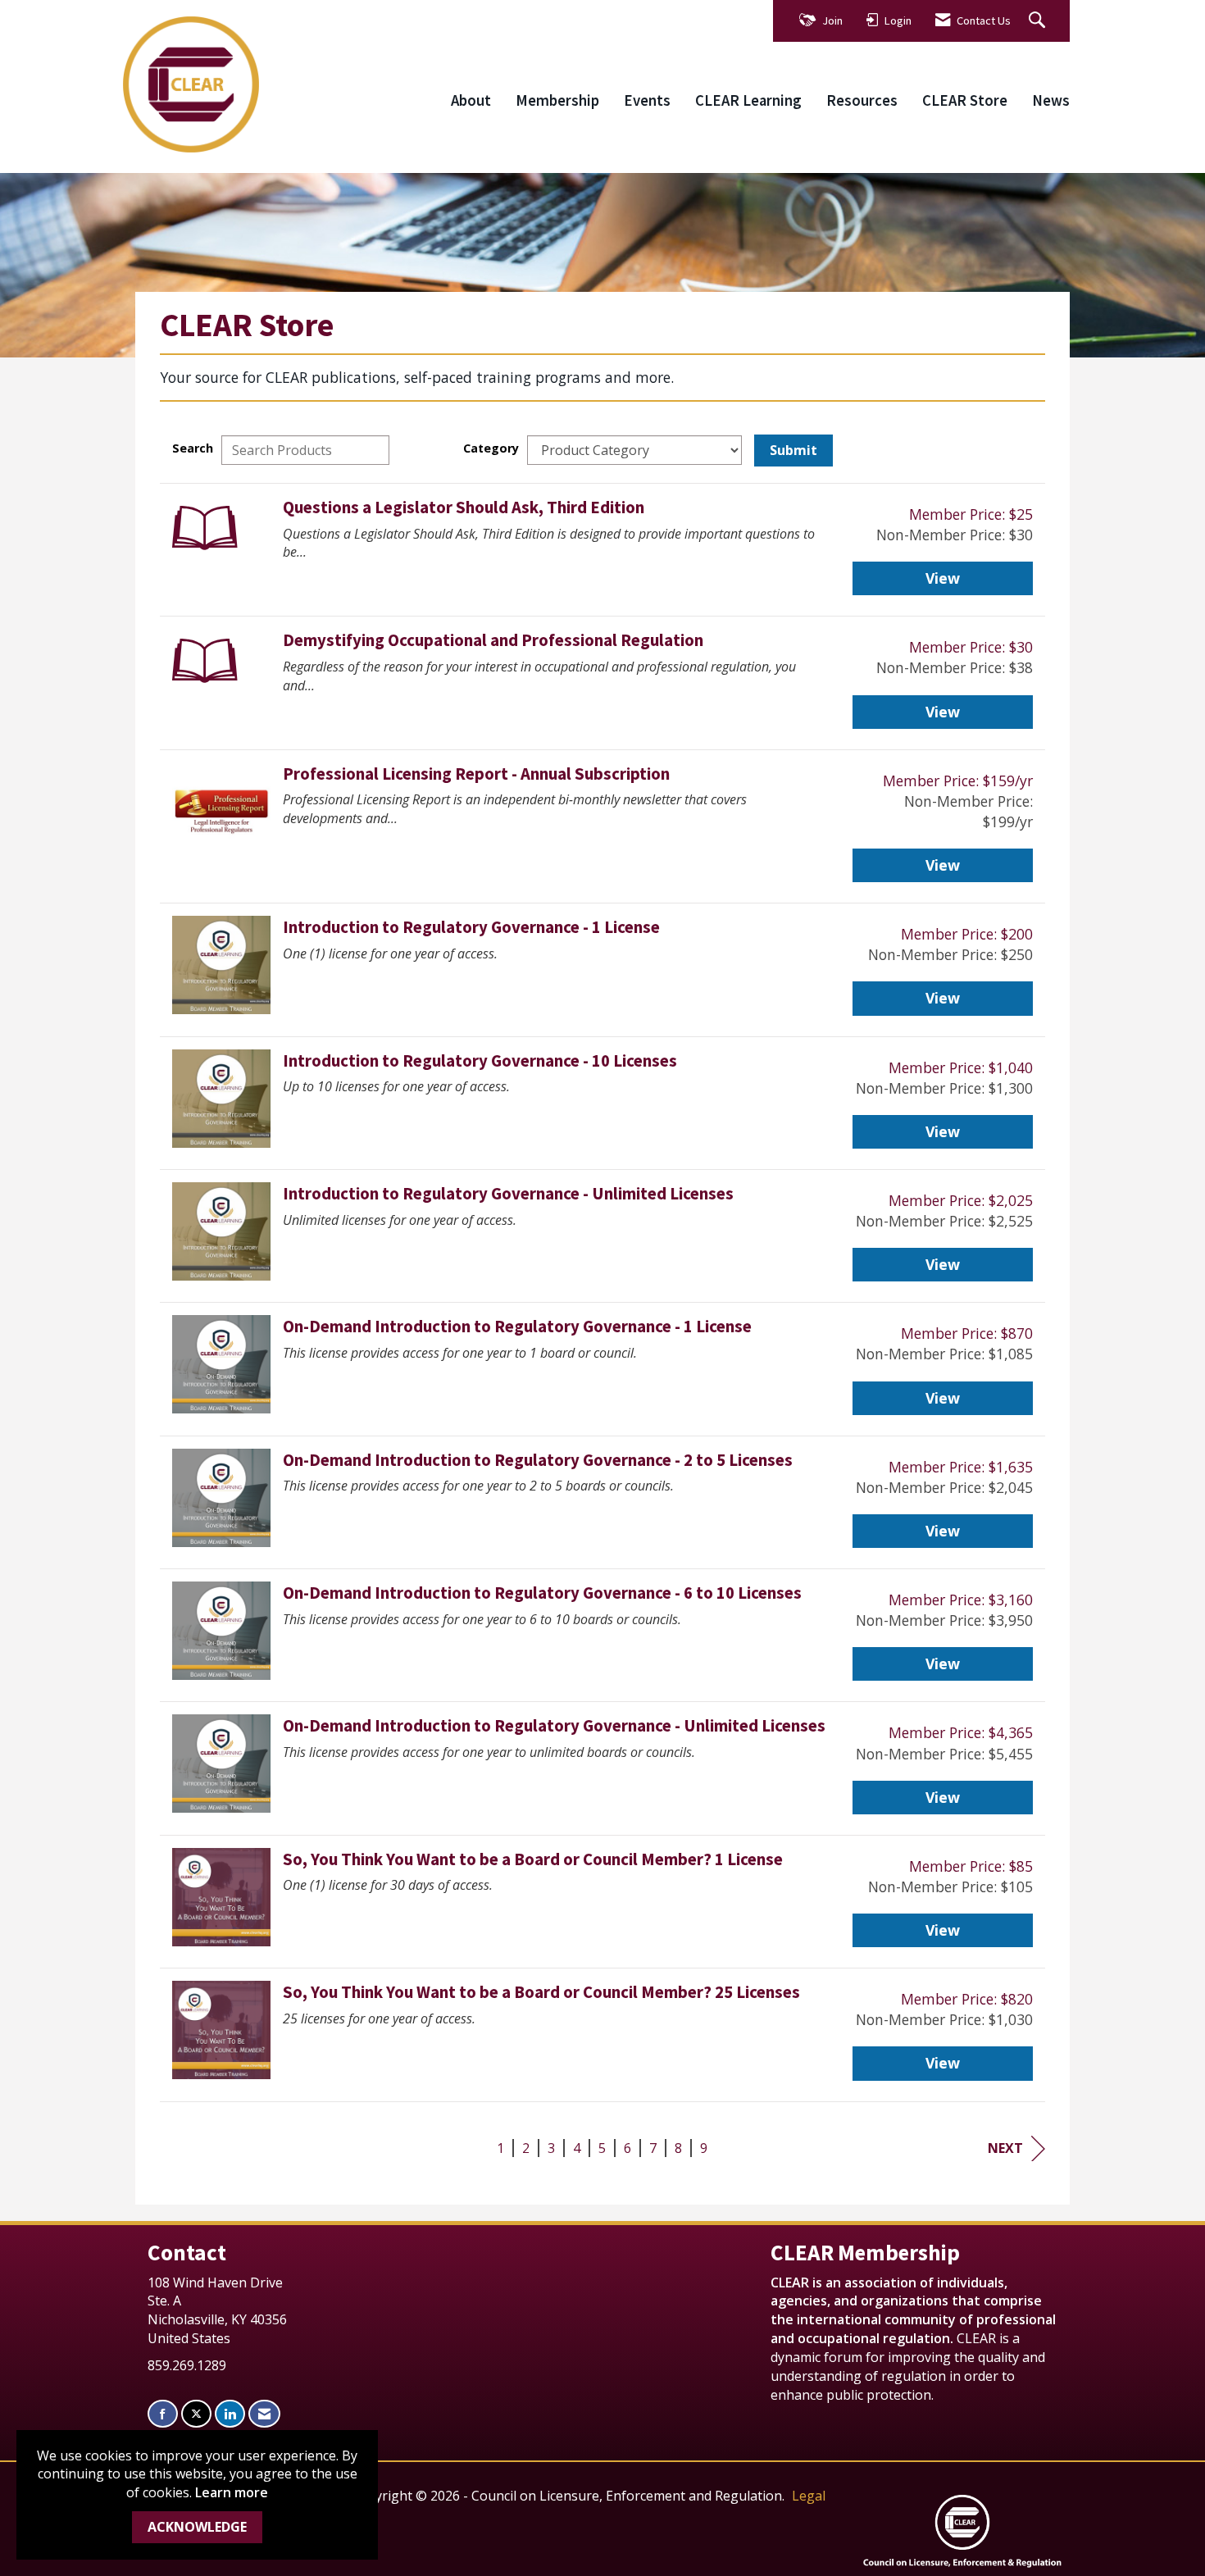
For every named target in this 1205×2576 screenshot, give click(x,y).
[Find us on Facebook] (163, 2414)
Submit (793, 450)
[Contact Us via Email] (264, 2414)
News (1051, 100)
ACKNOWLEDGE (197, 2527)
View (943, 578)
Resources (862, 100)
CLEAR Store (965, 100)
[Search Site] (1039, 21)
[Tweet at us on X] (196, 2414)
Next (1005, 2148)
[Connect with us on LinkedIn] (230, 2414)
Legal (809, 2496)
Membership (557, 100)
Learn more (232, 2492)
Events (647, 100)
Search (193, 448)
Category (491, 448)
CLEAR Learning (748, 100)
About (471, 100)
